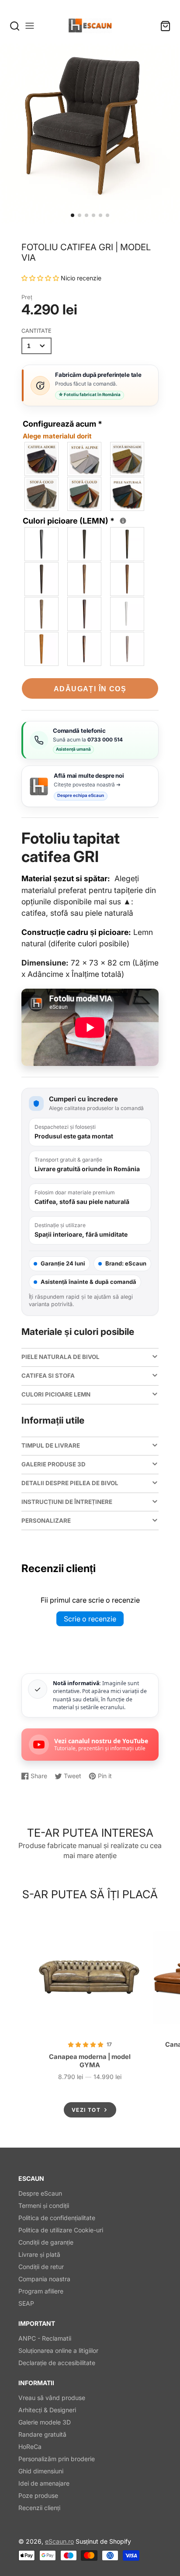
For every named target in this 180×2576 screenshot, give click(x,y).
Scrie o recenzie (90, 1619)
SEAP (26, 2303)
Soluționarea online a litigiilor (58, 2350)
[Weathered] (42, 614)
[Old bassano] (85, 579)
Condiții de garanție (46, 2242)
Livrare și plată (39, 2254)
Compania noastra (44, 2279)
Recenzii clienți (39, 2508)
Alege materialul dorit (57, 436)
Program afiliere (41, 2291)
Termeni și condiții (44, 2205)
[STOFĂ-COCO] (42, 494)
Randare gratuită (42, 2434)
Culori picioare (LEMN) (73, 520)
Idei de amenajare (44, 2483)
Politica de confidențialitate (57, 2218)
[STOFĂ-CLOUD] (85, 494)
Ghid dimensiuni (41, 2471)
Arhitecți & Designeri (47, 2410)
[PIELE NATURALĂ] (128, 494)
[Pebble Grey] (128, 649)
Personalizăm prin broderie (57, 2459)
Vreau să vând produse (52, 2398)
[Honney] (42, 649)
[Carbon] (85, 544)
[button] (73, 215)
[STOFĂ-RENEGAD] (128, 459)
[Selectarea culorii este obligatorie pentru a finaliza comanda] (123, 521)
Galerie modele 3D (45, 2422)
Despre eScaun (40, 2193)
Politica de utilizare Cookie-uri (61, 2230)
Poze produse (38, 2495)
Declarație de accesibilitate (57, 2363)
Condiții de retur (41, 2267)
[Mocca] (128, 544)
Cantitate (36, 331)
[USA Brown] (85, 649)
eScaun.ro (59, 2541)
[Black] (42, 544)
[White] (128, 614)
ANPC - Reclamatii (45, 2338)
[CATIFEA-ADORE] (42, 459)
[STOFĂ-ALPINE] (85, 459)
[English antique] (85, 614)
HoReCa (30, 2447)
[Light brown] (128, 579)
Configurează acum (62, 430)
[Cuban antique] (42, 579)
